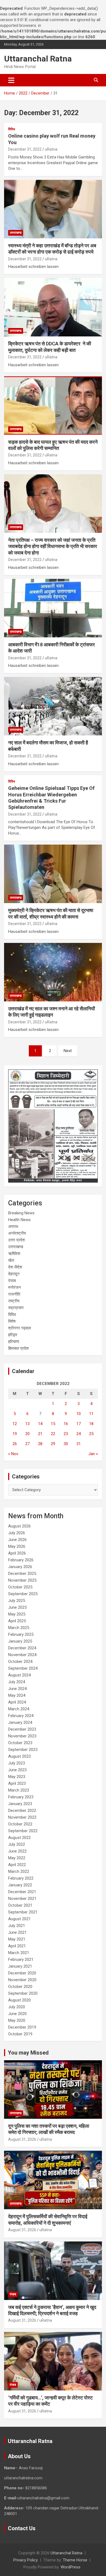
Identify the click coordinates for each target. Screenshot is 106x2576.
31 (79, 1444)
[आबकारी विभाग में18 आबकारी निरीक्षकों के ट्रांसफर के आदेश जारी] (53, 608)
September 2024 (23, 1668)
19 (15, 1434)
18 (91, 1424)
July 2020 (17, 2007)
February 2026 (21, 1560)
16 (66, 1424)
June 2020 (17, 2014)
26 (15, 1444)
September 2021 (23, 1912)
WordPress (71, 2567)
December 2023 (22, 1729)
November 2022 (22, 1817)
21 (40, 1434)
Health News (19, 1220)
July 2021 (17, 1926)
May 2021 (17, 1939)
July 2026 (17, 1533)
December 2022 (22, 1811)
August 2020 (19, 2000)
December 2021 (22, 1892)
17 (79, 1424)
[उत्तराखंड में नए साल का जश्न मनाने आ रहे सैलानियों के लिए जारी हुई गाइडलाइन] (53, 972)
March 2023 (19, 1790)
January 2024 (20, 1722)
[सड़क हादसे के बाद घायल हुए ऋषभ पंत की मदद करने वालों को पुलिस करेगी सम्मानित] (53, 405)
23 (66, 1434)
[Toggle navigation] (11, 80)
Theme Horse (75, 2560)
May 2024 (17, 1695)
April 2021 (17, 1946)
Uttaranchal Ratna (38, 59)
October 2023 (20, 1743)
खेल (11, 1260)
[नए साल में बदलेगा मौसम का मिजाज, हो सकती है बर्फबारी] (53, 706)
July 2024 (17, 1682)
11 (91, 1414)
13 (27, 1424)
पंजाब (12, 1281)
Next (68, 1051)
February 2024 (21, 1716)
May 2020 (17, 2020)
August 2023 (19, 1756)
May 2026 (17, 1546)
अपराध (13, 1227)
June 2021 (17, 1932)
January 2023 (20, 1804)
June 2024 (17, 1689)
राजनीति (14, 1294)
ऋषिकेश (14, 1254)
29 (53, 1444)
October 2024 (20, 1662)
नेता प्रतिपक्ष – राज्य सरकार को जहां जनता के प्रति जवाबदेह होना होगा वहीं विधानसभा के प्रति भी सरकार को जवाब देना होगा (53, 546)
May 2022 (17, 1858)
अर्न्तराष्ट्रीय (17, 1233)
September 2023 (23, 1750)
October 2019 (20, 2034)
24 (79, 1434)
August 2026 (19, 1526)
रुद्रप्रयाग (16, 1308)
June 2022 (17, 1851)
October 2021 (20, 1905)
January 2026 (20, 1567)
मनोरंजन (15, 1287)
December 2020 (22, 1973)
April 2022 (17, 1865)
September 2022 (23, 1831)
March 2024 (19, 1709)
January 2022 (20, 1885)
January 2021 (20, 1966)
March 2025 (19, 1628)
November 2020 (22, 1980)
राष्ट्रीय (14, 1301)
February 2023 (21, 1797)
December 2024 (22, 1648)
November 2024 (22, 1655)
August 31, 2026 (22, 2139)
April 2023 (17, 1783)
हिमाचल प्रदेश (18, 1348)
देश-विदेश (15, 1267)
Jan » (93, 1454)
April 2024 (17, 1702)
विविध (12, 129)
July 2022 (17, 1844)
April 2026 (17, 1553)
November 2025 (22, 1580)
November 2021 (22, 1899)
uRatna (51, 149)
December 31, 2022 (25, 149)
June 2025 (17, 1607)
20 (27, 1434)
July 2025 (17, 1601)
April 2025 (17, 1621)
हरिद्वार (13, 1335)
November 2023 (22, 1736)
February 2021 (21, 1959)
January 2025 (20, 1641)
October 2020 (20, 1987)
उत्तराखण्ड (16, 233)
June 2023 (17, 1770)
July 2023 (17, 1763)
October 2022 (20, 1824)
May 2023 (17, 1777)
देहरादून (14, 1274)
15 (53, 1424)
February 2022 (21, 1878)
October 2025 (20, 1587)
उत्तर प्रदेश (17, 1240)
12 (15, 1424)
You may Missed (28, 2053)
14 (40, 1424)
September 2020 (23, 1993)
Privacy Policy (26, 2560)
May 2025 (17, 1614)
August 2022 (19, 1838)
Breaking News (21, 1213)
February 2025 (21, 1634)
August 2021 (19, 1919)
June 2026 (17, 1540)
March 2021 (19, 1953)
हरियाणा (14, 1342)
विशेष (12, 1321)
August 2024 (19, 1675)
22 (53, 1434)
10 (79, 1414)
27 (27, 1444)
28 (40, 1444)
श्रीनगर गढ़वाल (20, 1328)
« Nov (13, 1454)
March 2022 (19, 1871)
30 (66, 1444)
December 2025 (22, 1573)
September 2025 (23, 1594)
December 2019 (22, 2027)
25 (91, 1434)
